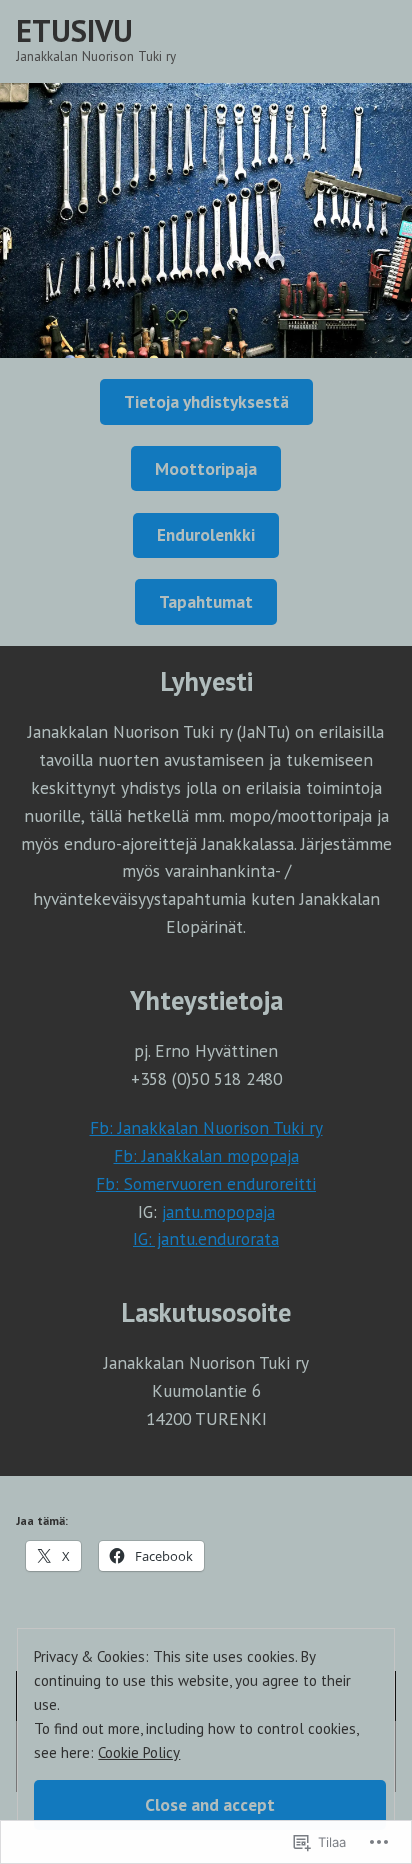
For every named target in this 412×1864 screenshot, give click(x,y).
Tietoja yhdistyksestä (206, 401)
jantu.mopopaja (218, 1211)
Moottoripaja (206, 468)
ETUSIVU (74, 30)
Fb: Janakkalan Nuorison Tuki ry (206, 1127)
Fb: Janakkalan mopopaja (206, 1155)
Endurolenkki (206, 534)
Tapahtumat (206, 601)
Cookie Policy (139, 1752)
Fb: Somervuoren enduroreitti (206, 1183)
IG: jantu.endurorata (206, 1238)
